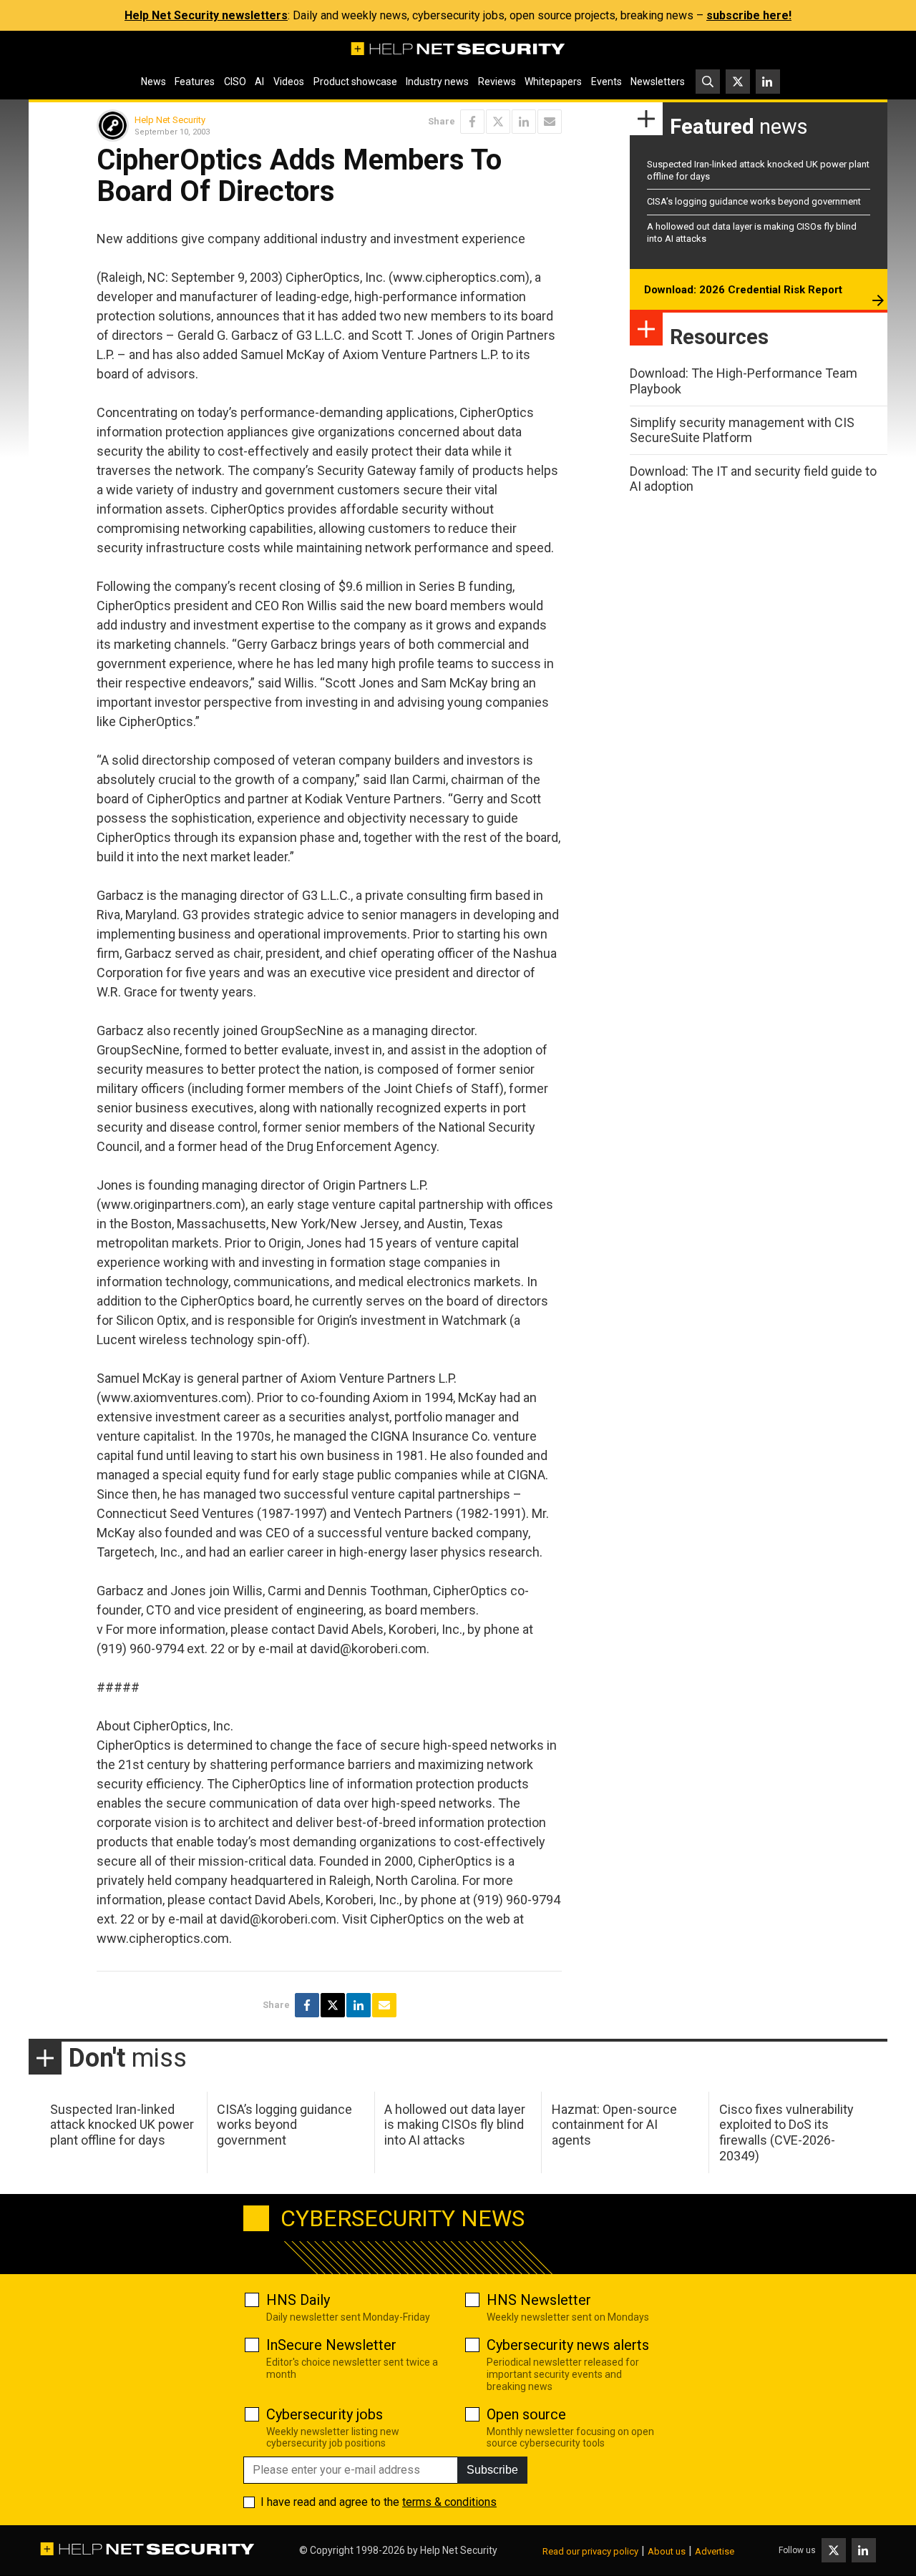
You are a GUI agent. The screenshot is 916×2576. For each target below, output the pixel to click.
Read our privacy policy (590, 2551)
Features (195, 82)
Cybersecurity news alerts (568, 2345)
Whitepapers (553, 82)
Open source (526, 2414)
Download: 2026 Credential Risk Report (743, 290)
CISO (235, 82)
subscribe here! (749, 15)
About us (667, 2551)
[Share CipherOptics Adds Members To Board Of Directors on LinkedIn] (524, 122)
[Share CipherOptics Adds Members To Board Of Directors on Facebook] (472, 122)
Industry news (437, 82)
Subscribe (492, 2470)
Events (606, 82)
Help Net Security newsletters (206, 15)
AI (259, 82)
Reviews (497, 82)
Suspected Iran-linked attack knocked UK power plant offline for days (122, 2125)
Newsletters (658, 82)
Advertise (715, 2551)
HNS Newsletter (539, 2300)
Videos (289, 82)
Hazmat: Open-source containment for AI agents (614, 2125)
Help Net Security (170, 120)
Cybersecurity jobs (325, 2414)
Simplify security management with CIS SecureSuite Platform (742, 430)
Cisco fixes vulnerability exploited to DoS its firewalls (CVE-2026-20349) (786, 2132)
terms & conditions (449, 2502)
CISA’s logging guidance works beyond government (754, 201)
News (154, 82)
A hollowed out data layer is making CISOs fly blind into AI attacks (455, 2125)
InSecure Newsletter (331, 2345)
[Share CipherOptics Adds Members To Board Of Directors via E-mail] (550, 122)
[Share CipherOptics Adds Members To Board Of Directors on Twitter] (498, 122)
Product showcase (355, 82)
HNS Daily (298, 2300)
